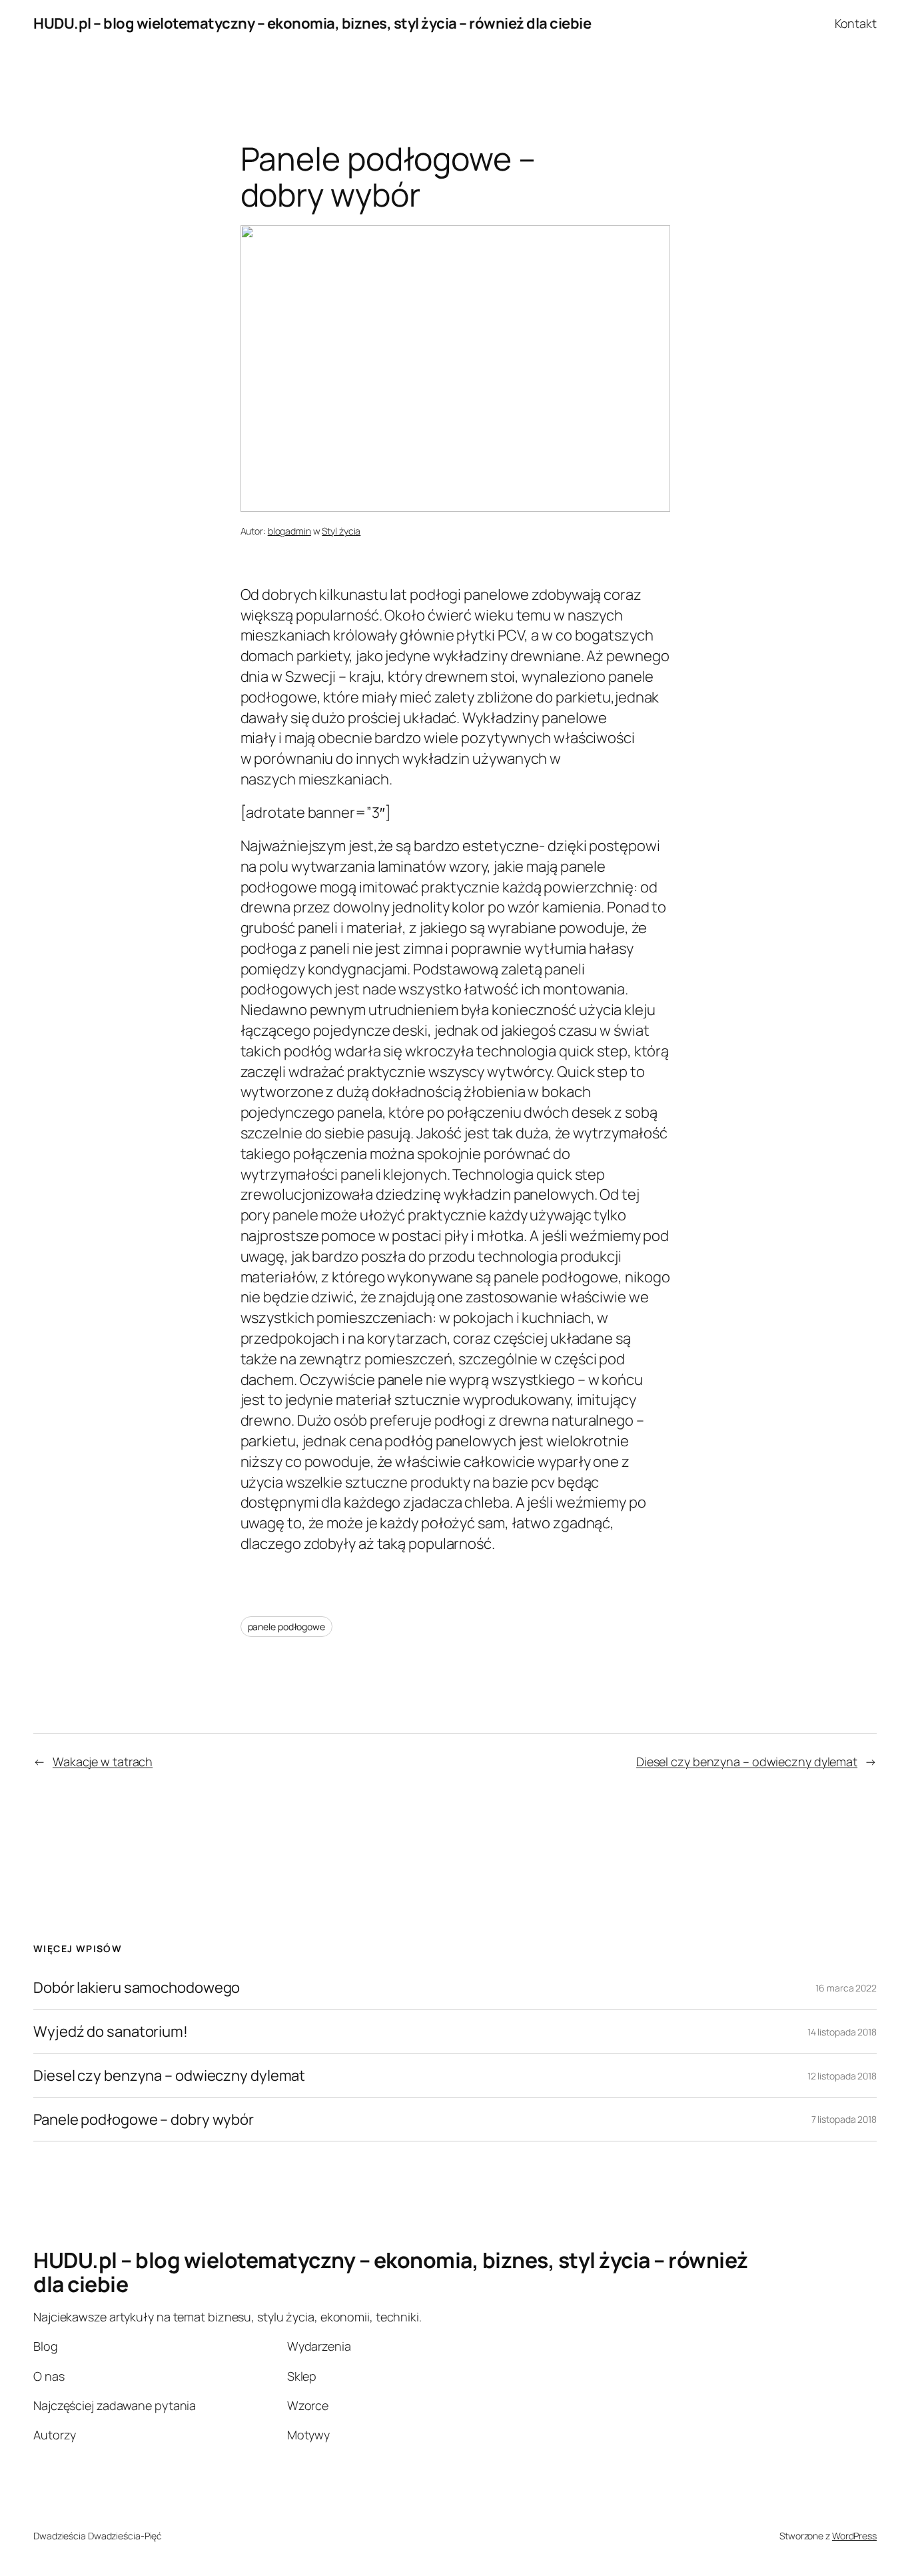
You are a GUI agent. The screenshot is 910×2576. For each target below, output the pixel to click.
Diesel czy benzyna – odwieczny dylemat (747, 1762)
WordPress (854, 2536)
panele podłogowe (286, 1627)
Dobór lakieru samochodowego (137, 1988)
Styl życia (341, 531)
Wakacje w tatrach (103, 1762)
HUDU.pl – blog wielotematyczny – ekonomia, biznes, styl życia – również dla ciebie (312, 23)
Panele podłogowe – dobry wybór (144, 2120)
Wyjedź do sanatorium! (111, 2032)
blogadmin (289, 531)
